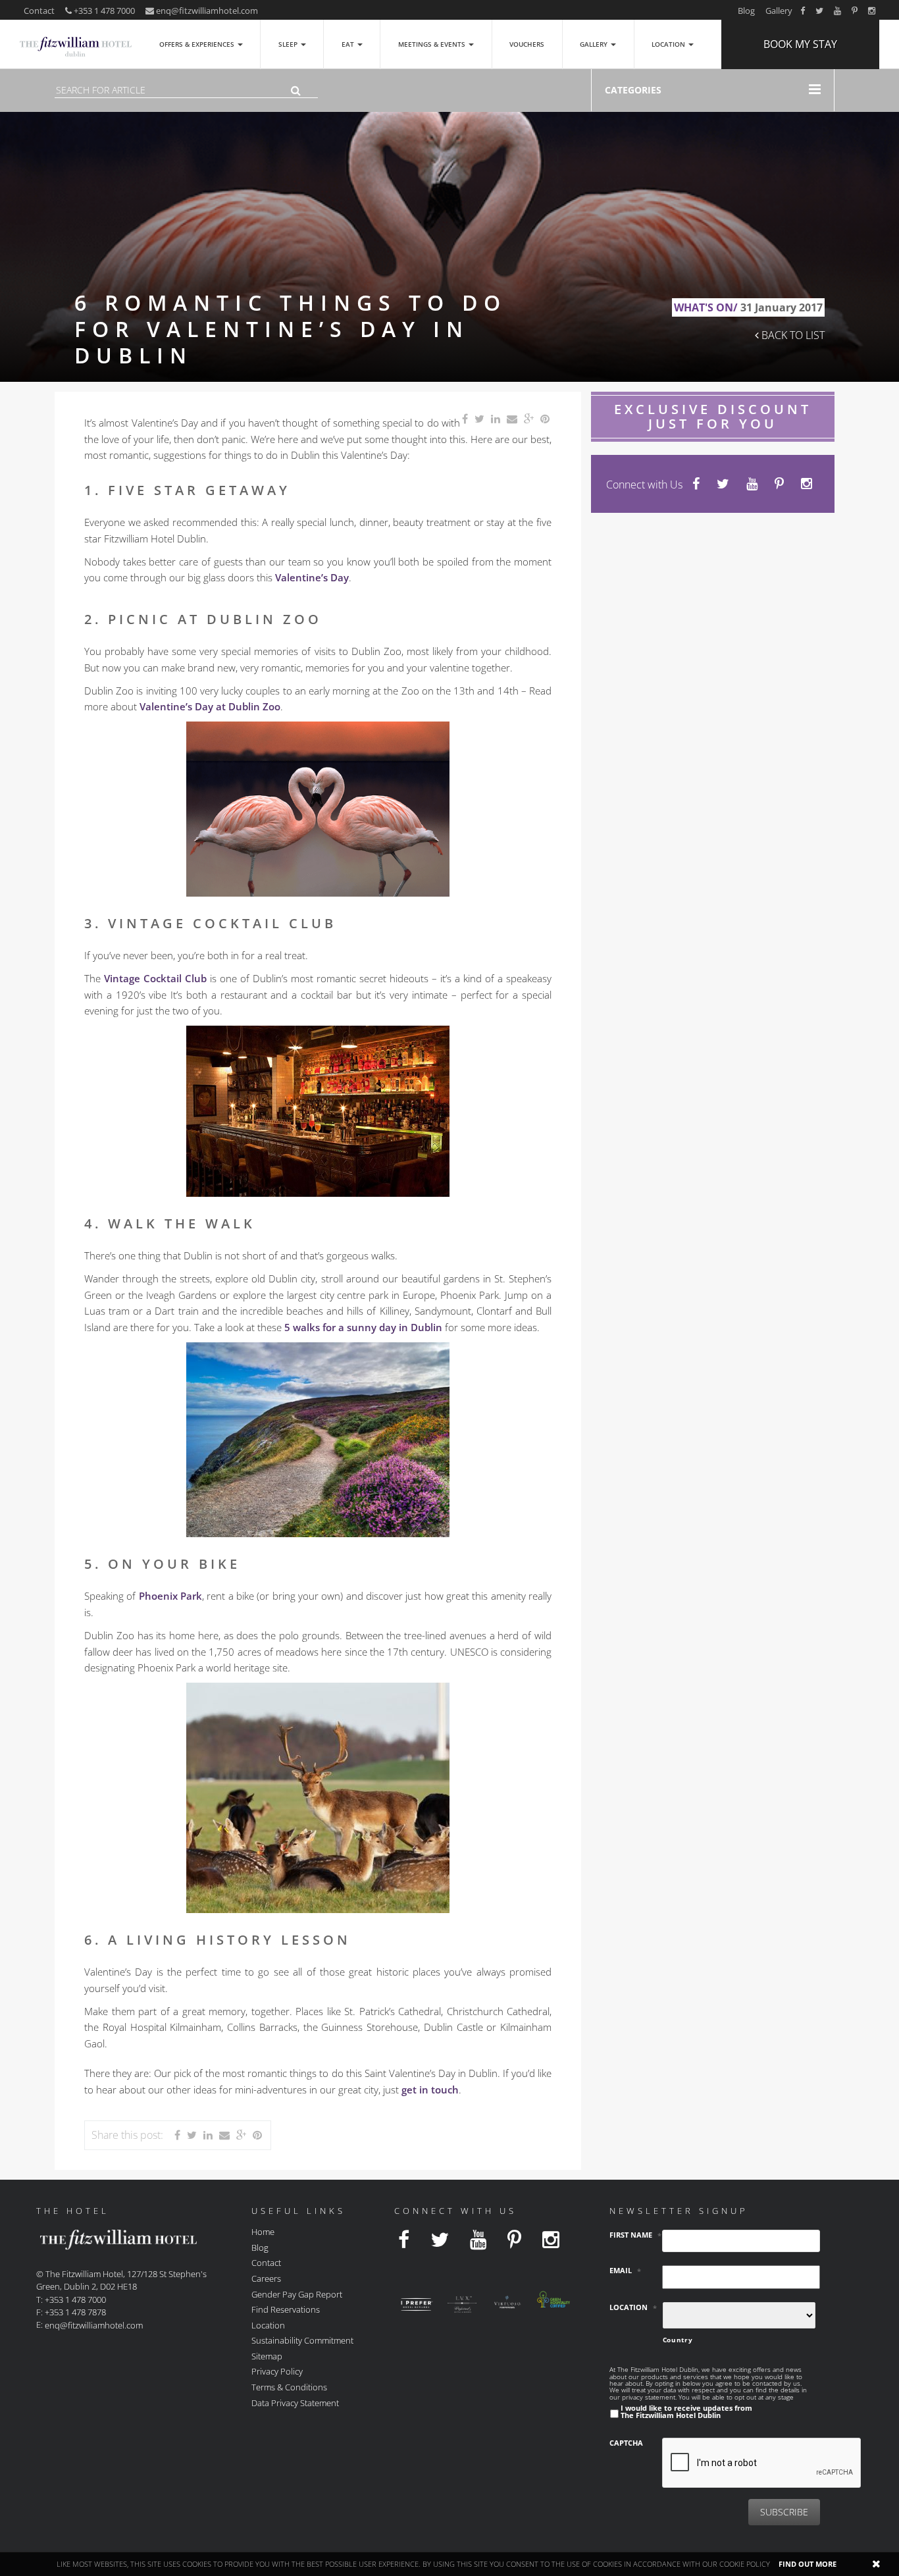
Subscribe (784, 2512)
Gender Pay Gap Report (297, 2294)
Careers (266, 2278)
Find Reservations (286, 2309)
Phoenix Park (170, 1596)
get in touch (430, 2090)
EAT (349, 44)
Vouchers (527, 44)
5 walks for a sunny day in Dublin (363, 1327)
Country (678, 2340)
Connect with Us (644, 485)
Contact (39, 11)
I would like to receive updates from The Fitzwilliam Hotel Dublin (686, 2411)
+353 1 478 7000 (103, 11)
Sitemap (267, 2355)
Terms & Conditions (289, 2387)
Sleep (289, 44)
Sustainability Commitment (302, 2340)
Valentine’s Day (312, 577)
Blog (746, 11)
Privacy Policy (277, 2371)
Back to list (792, 335)
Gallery (779, 11)
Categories (633, 90)
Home (263, 2232)
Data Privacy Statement (295, 2402)
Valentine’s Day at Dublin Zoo (210, 706)
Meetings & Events (433, 44)
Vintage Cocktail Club (155, 978)
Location (669, 44)
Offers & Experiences (198, 44)
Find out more (808, 2564)
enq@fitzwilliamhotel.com (207, 11)
